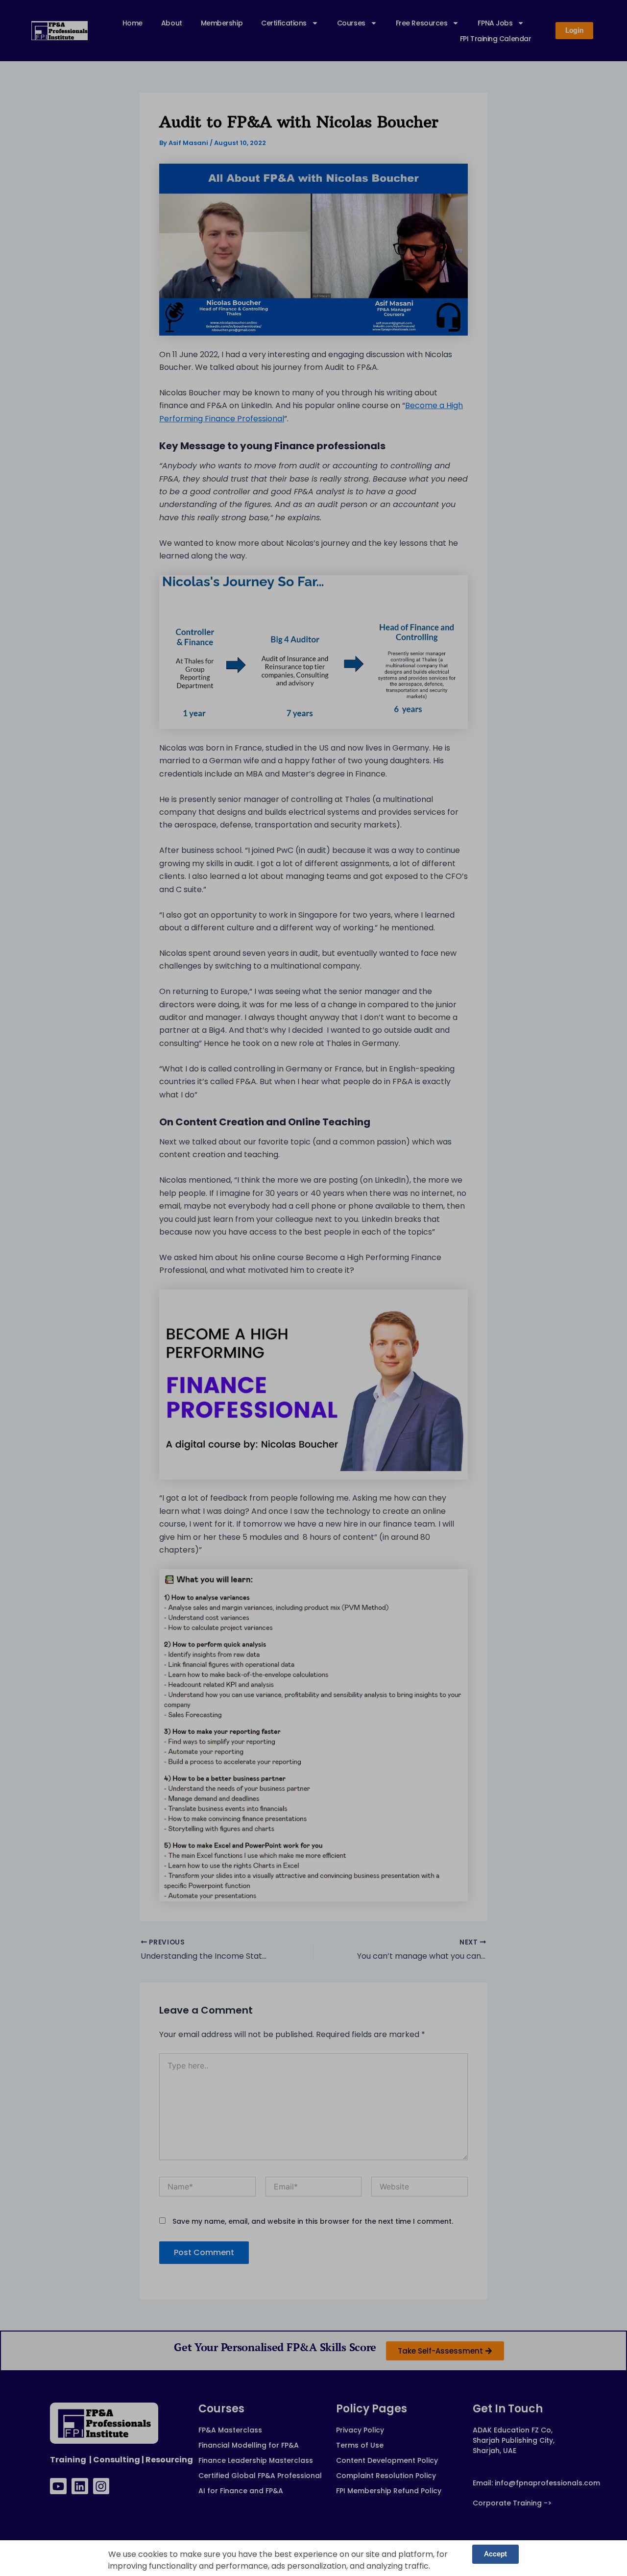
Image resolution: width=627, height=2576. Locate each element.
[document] (313, 1288)
